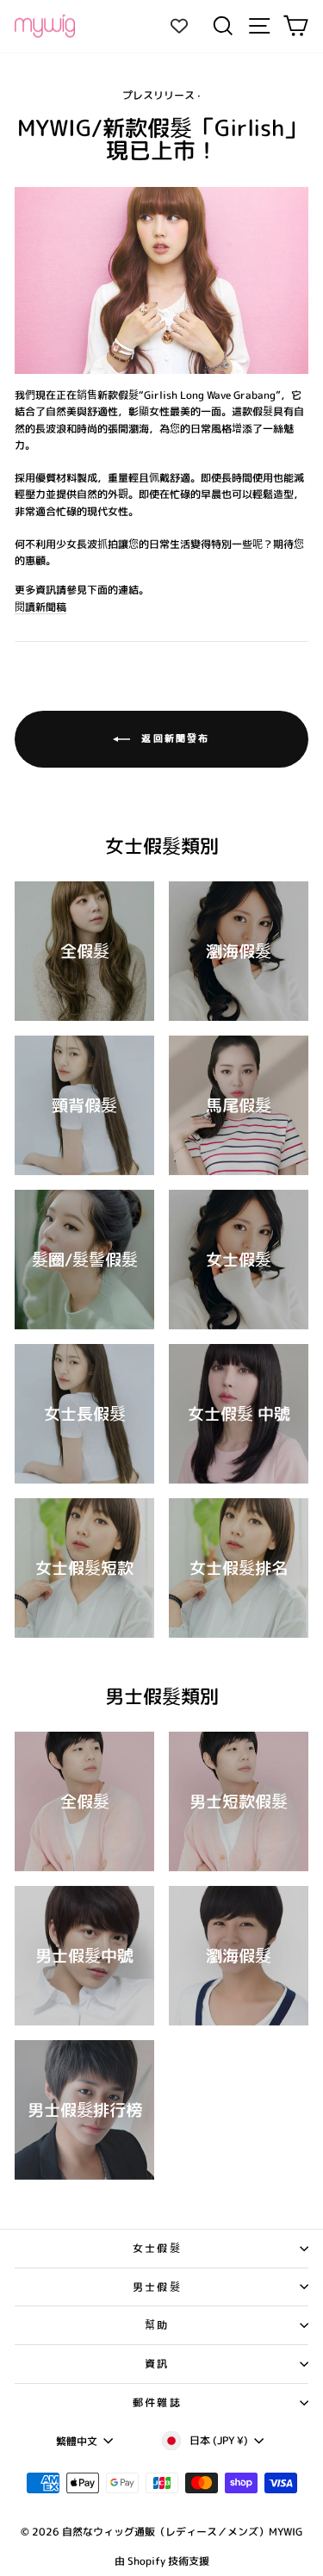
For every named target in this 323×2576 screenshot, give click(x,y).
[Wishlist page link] (188, 26)
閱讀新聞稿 (40, 607)
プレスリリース (158, 95)
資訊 (157, 2364)
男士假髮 (158, 2287)
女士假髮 (158, 2248)
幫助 (157, 2325)
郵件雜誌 (158, 2402)
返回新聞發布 (173, 738)
